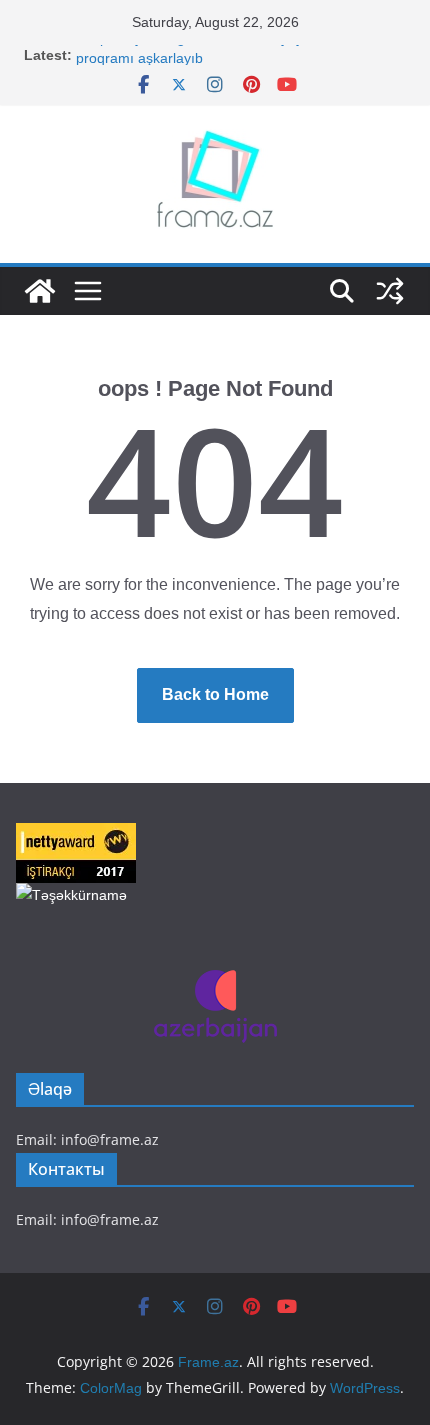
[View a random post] (390, 291)
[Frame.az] (40, 291)
